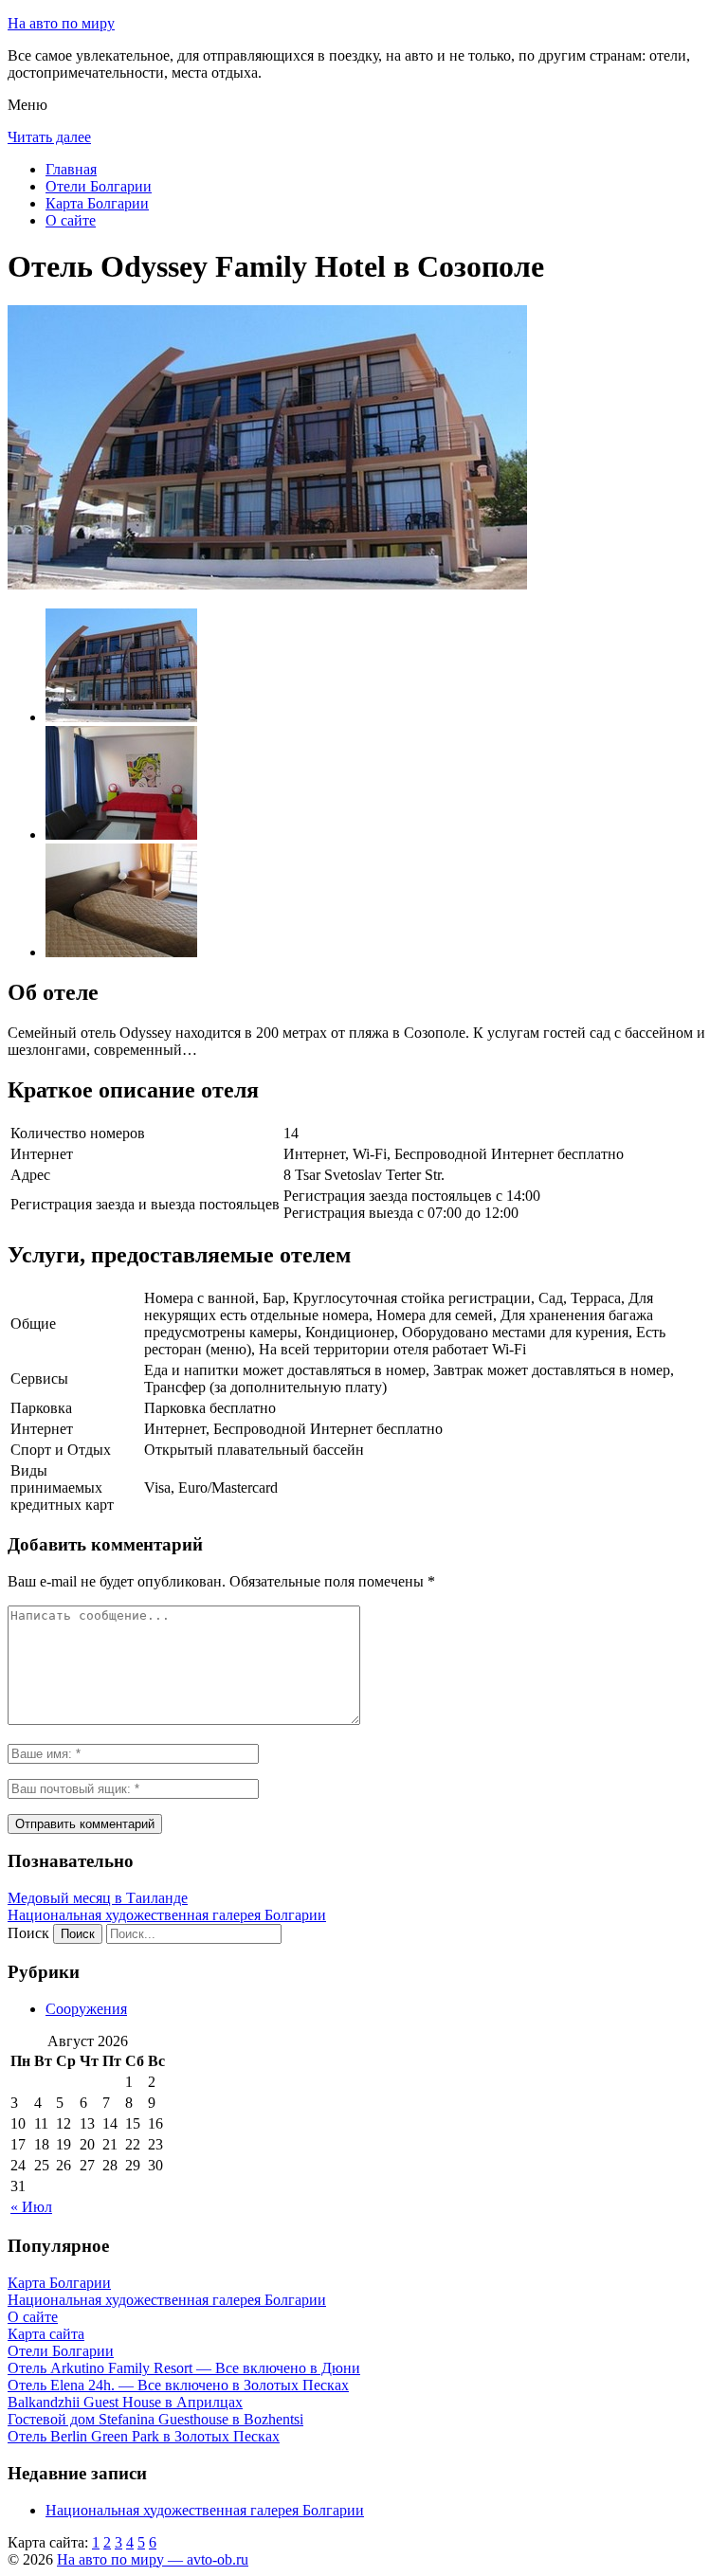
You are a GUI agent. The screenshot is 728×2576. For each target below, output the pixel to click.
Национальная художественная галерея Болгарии (167, 1915)
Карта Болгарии (97, 203)
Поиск (28, 1933)
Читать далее (49, 137)
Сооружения (86, 2009)
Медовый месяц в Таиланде (98, 1898)
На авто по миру (61, 23)
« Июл (31, 2207)
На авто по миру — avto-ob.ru (153, 2559)
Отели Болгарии (99, 186)
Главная (71, 169)
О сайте (71, 220)
